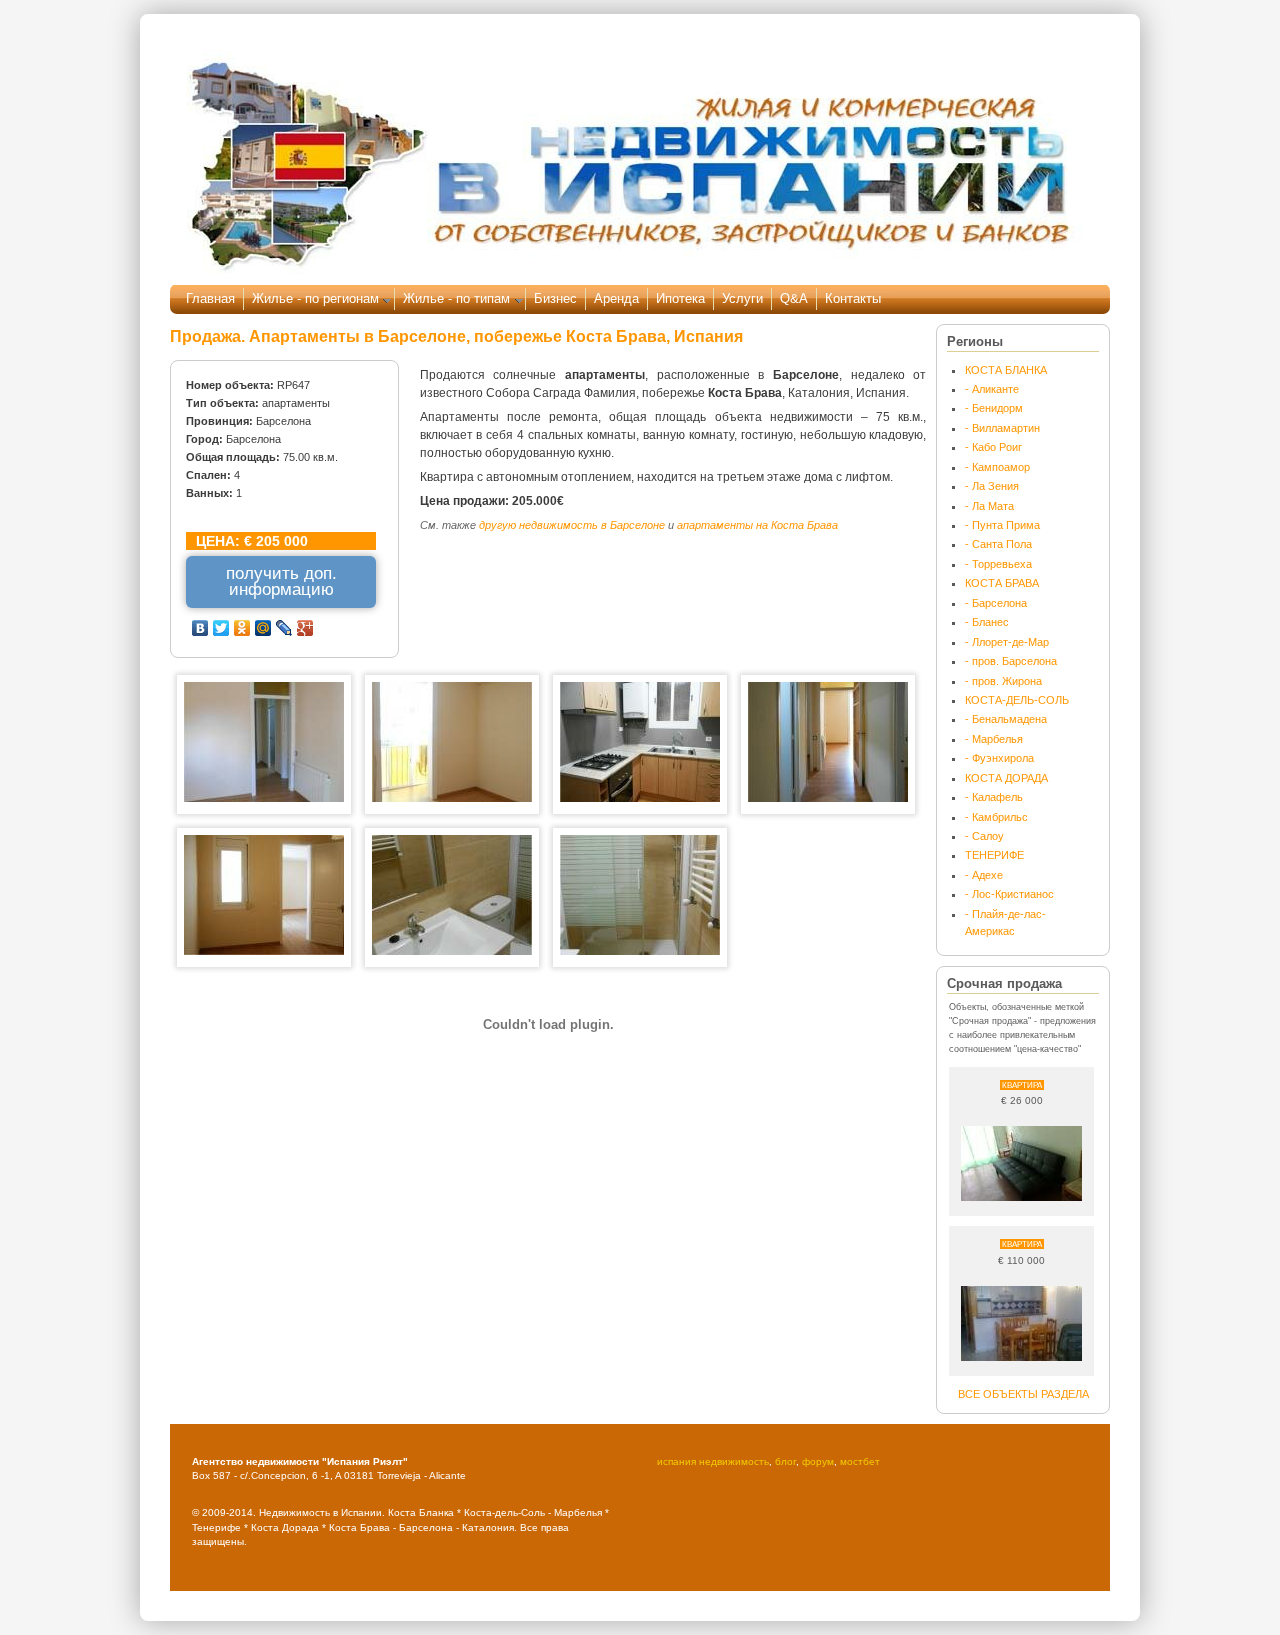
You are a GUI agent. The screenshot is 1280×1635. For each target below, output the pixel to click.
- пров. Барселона (1011, 661)
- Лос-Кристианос (1009, 894)
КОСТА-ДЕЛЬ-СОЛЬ (1017, 700)
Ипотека (680, 298)
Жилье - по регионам (315, 298)
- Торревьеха (998, 564)
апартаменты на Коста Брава (757, 525)
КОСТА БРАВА (1002, 583)
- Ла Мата (989, 506)
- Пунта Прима (1002, 525)
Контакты (853, 298)
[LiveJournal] (284, 628)
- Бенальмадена (1006, 719)
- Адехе (984, 875)
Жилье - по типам (456, 298)
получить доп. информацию (281, 581)
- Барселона (996, 603)
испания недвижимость (713, 1461)
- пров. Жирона (1003, 681)
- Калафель (994, 797)
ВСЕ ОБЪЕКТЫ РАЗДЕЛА (1023, 1394)
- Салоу (984, 836)
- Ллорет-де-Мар (1007, 642)
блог (785, 1461)
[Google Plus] (305, 628)
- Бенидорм (994, 408)
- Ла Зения (992, 486)
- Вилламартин (1002, 428)
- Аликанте (992, 389)
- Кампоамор (997, 467)
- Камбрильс (996, 817)
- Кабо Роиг (993, 447)
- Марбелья (994, 739)
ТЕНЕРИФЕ (994, 855)
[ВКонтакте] (200, 628)
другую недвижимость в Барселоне (572, 525)
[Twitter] (221, 628)
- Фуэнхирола (999, 758)
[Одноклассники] (242, 628)
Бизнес (555, 298)
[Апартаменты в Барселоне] (264, 798)
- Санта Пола (998, 544)
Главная (210, 298)
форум (818, 1461)
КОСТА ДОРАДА (1006, 778)
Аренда (616, 298)
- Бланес (987, 622)
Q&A (794, 298)
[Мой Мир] (263, 628)
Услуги (742, 298)
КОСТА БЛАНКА (1006, 370)
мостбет (860, 1461)
